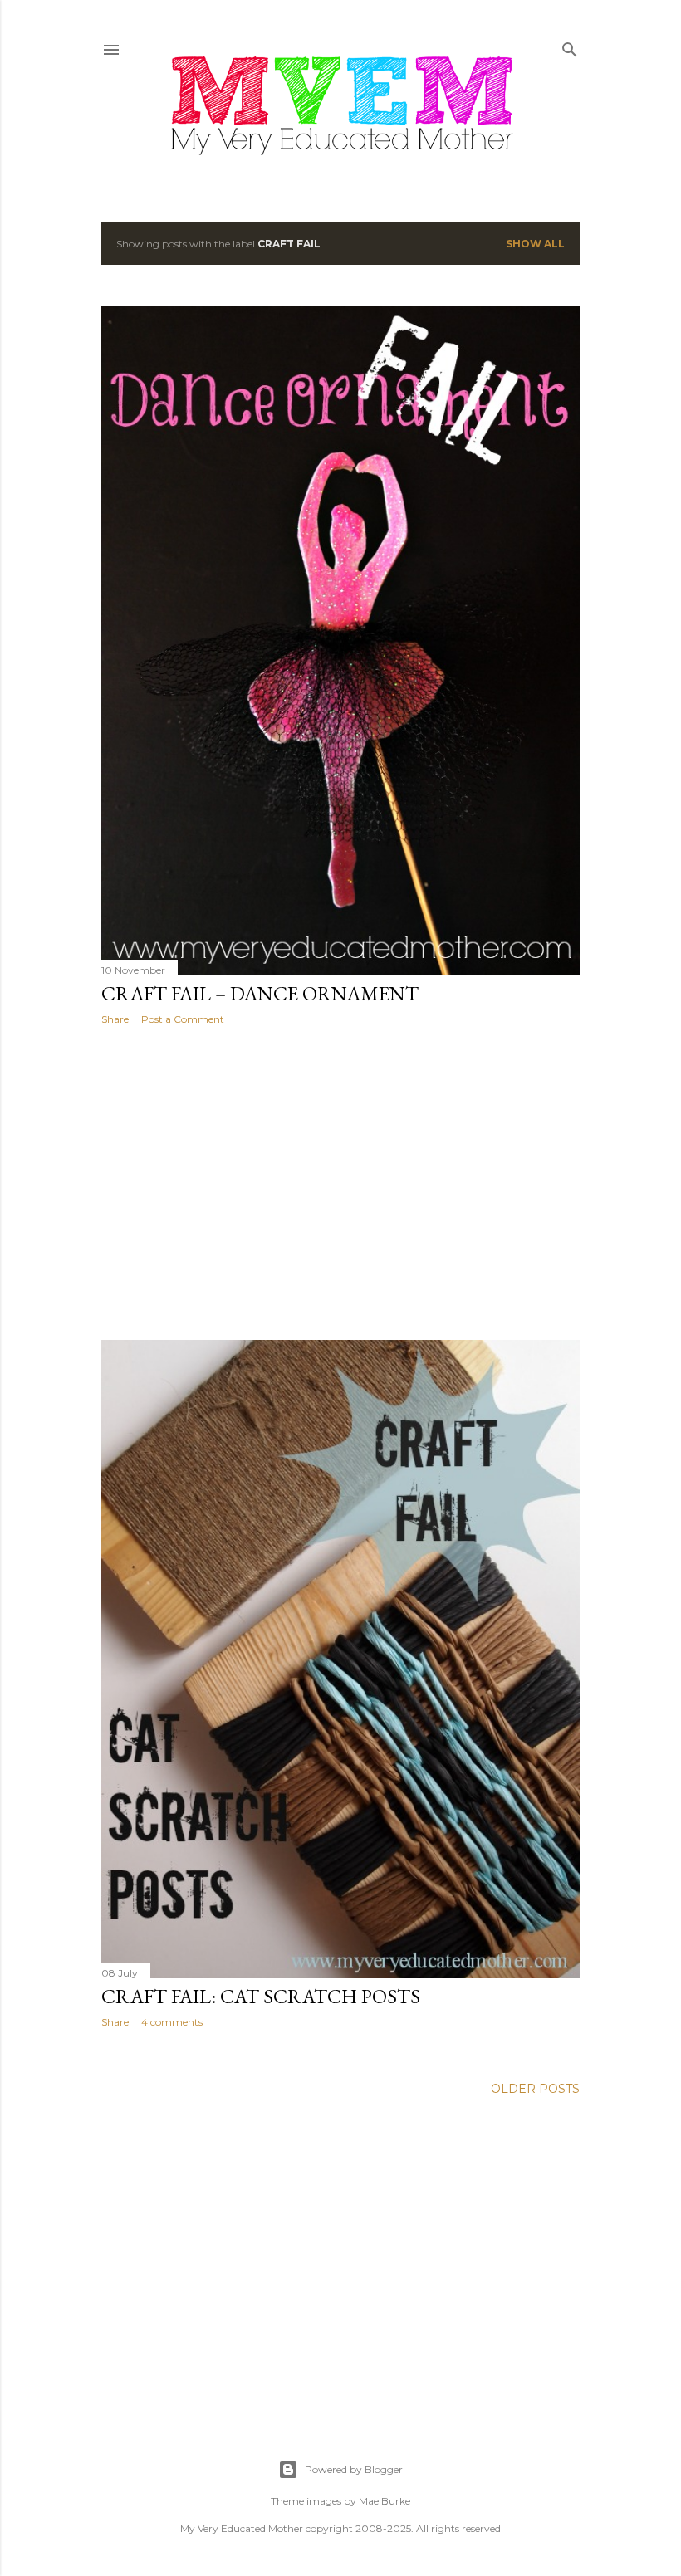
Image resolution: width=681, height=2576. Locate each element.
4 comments (172, 2022)
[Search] (570, 46)
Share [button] (115, 1019)
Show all (535, 244)
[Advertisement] (340, 1183)
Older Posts (535, 2089)
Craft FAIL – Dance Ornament (260, 993)
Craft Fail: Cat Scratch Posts (261, 1996)
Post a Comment (183, 1019)
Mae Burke (385, 2501)
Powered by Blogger (354, 2469)
